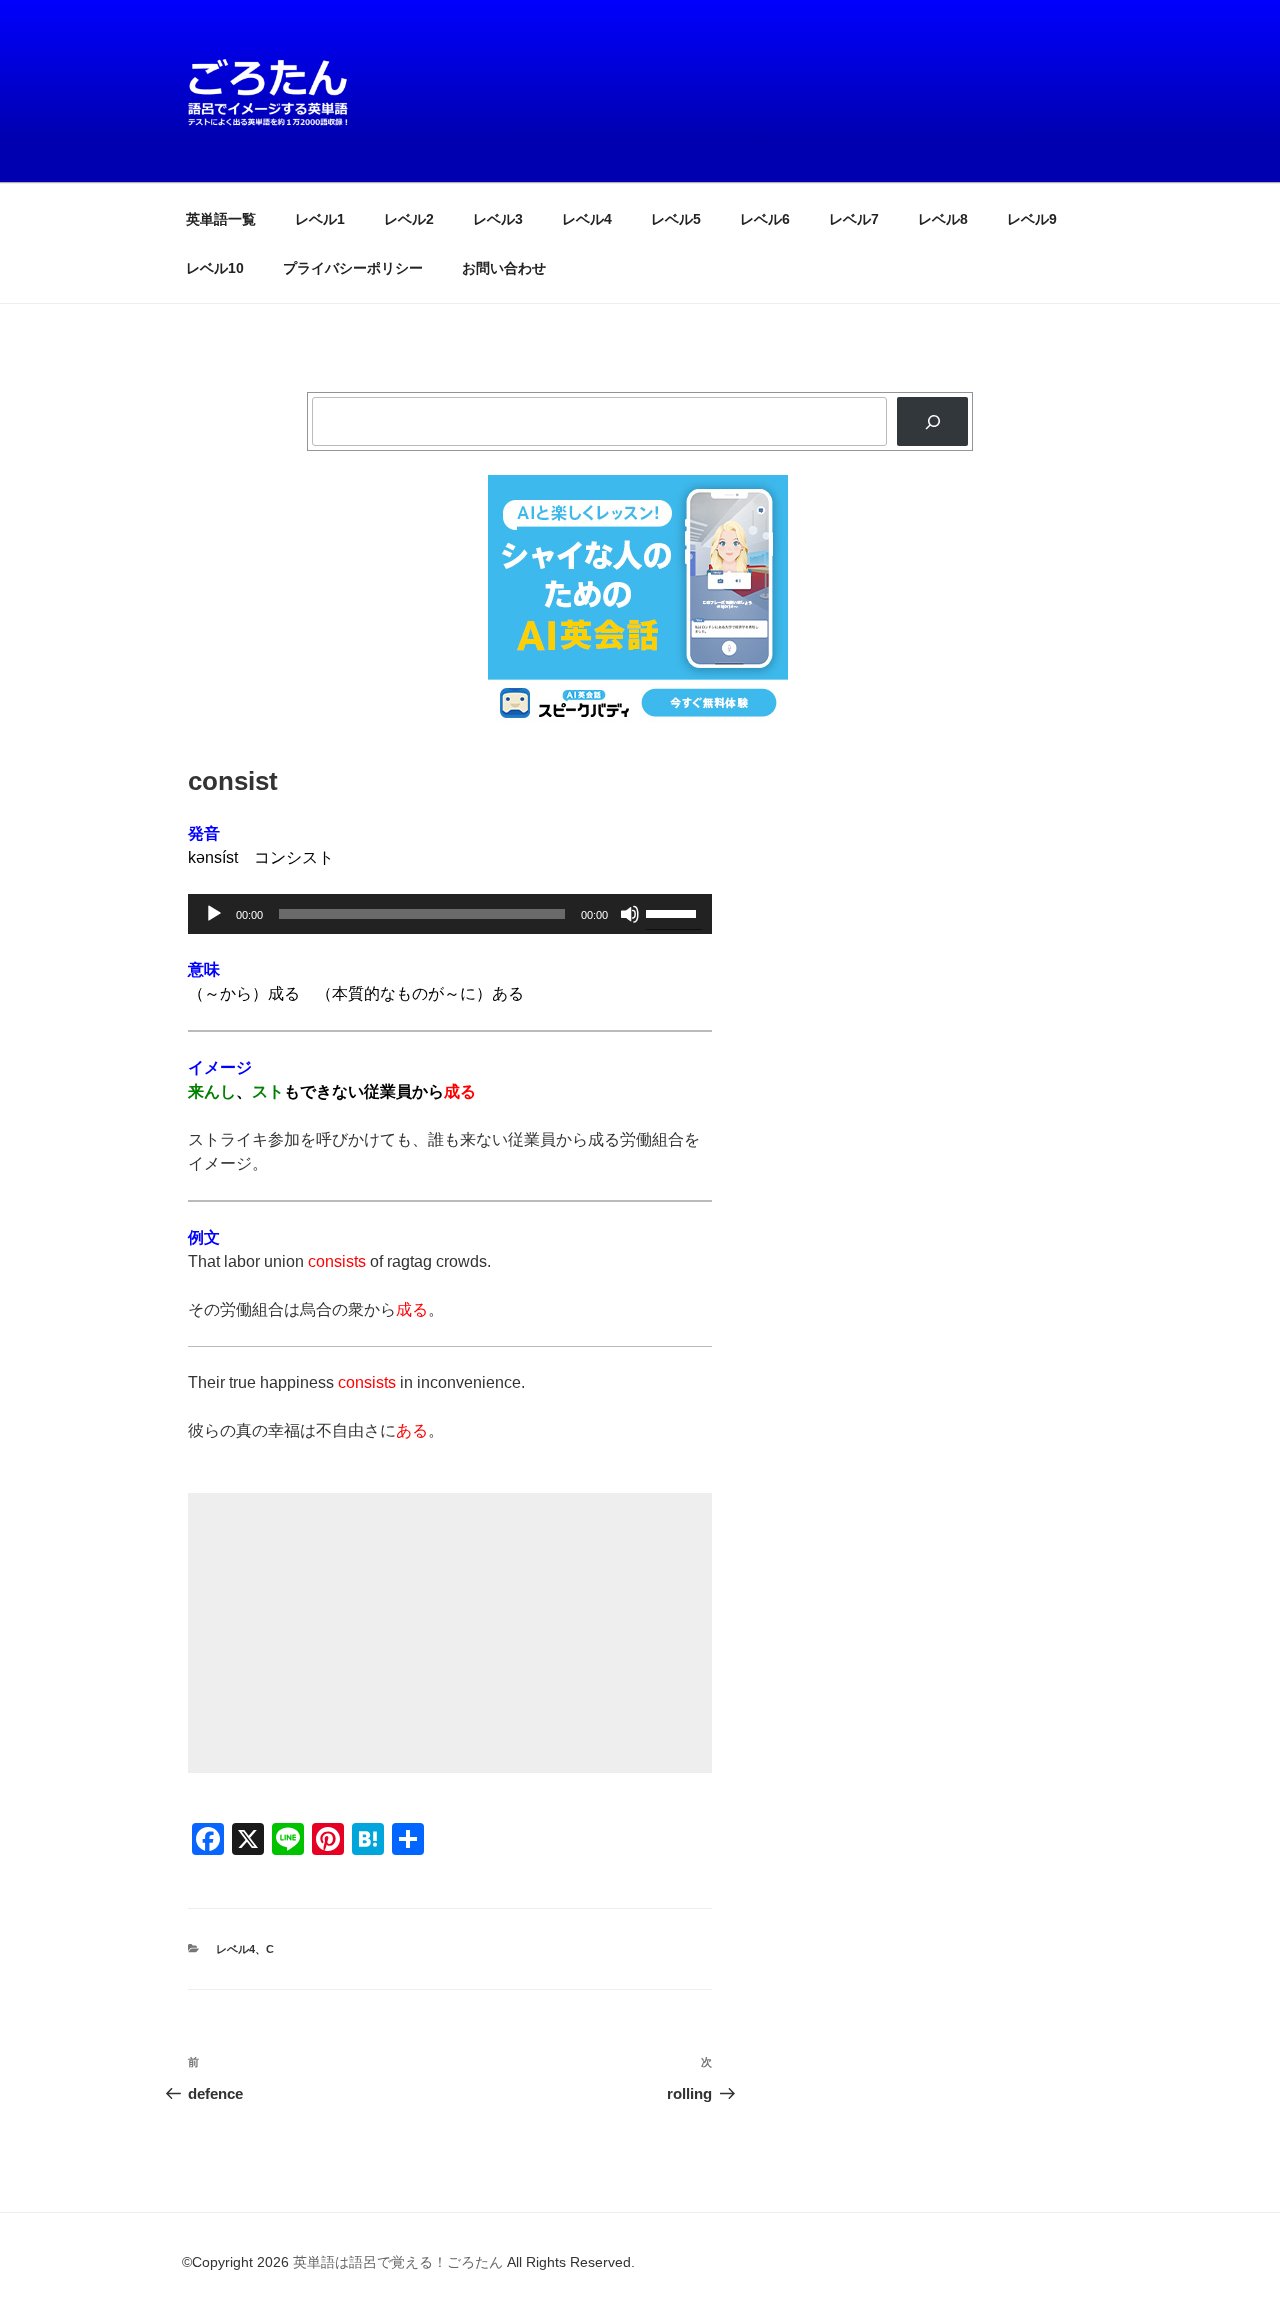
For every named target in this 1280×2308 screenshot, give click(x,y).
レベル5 (676, 219)
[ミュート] (630, 914)
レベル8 (943, 219)
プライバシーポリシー (353, 268)
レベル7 (854, 219)
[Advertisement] (450, 1633)
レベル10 (215, 268)
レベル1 (320, 219)
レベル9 (1032, 219)
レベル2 (409, 219)
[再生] (214, 914)
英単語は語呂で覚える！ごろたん (398, 2262)
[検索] (932, 421)
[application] (450, 914)
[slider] (674, 912)
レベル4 (587, 219)
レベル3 (498, 219)
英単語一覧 (221, 219)
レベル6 (765, 219)
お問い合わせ (504, 268)
